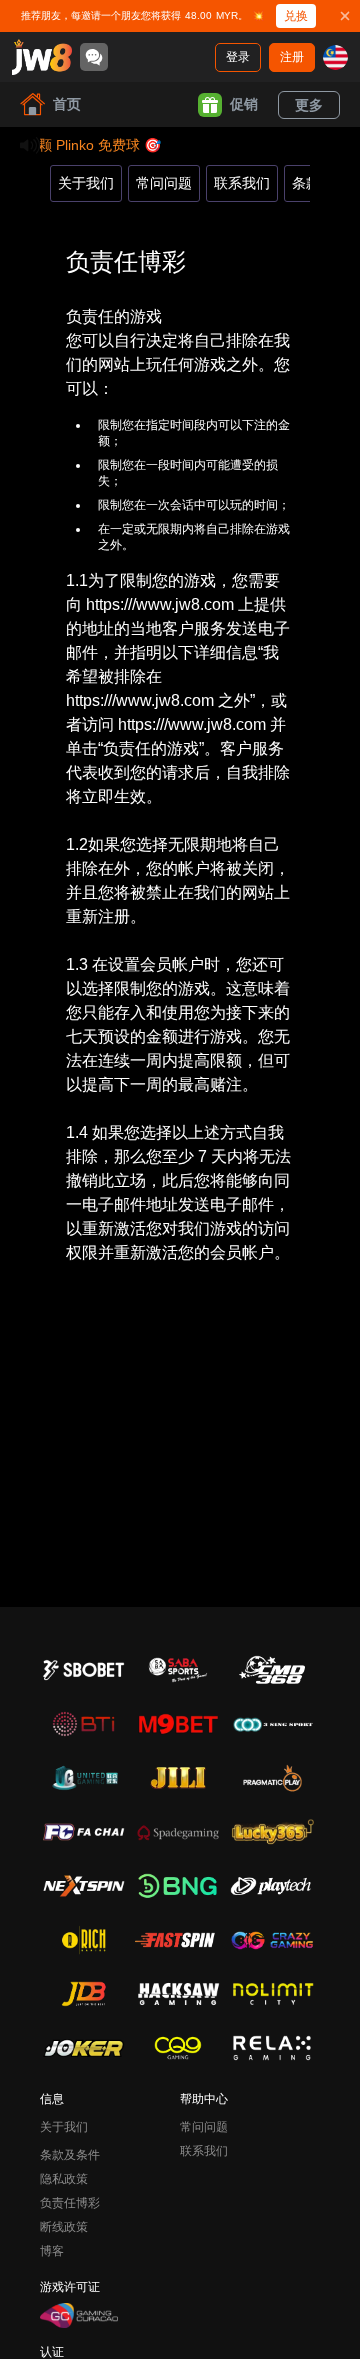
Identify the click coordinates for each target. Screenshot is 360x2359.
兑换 (296, 16)
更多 (309, 105)
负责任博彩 (70, 2203)
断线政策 (64, 2227)
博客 (52, 2251)
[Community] (94, 57)
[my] (335, 57)
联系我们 (242, 183)
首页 (67, 104)
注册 (292, 57)
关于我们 (86, 183)
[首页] (42, 57)
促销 (244, 104)
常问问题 (164, 183)
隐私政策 (64, 2179)
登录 (238, 57)
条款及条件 (70, 2155)
